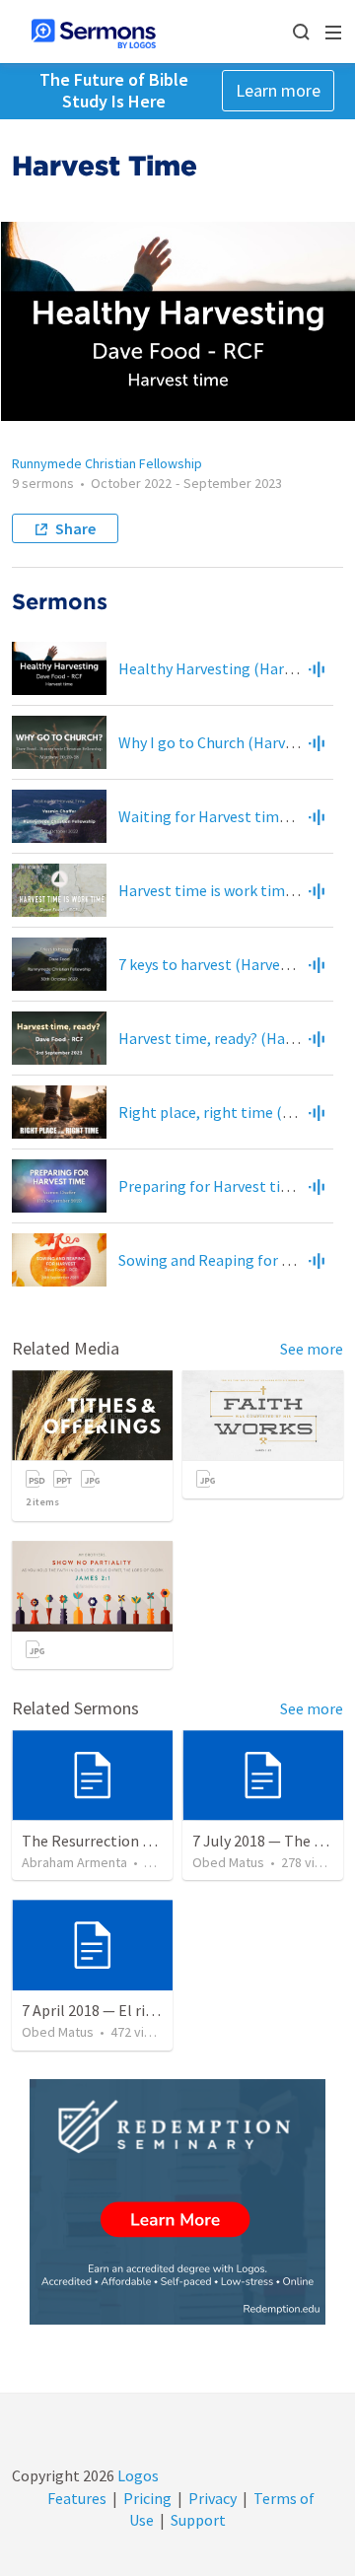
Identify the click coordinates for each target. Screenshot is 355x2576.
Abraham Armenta (74, 1862)
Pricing (147, 2498)
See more (312, 1349)
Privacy (213, 2498)
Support (198, 2520)
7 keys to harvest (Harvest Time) (228, 964)
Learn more (278, 90)
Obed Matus (228, 1862)
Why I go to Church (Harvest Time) (234, 742)
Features (77, 2498)
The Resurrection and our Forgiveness (149, 1841)
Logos (137, 2475)
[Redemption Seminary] (177, 2202)
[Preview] (317, 668)
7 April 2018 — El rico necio (111, 2010)
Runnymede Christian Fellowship (107, 463)
